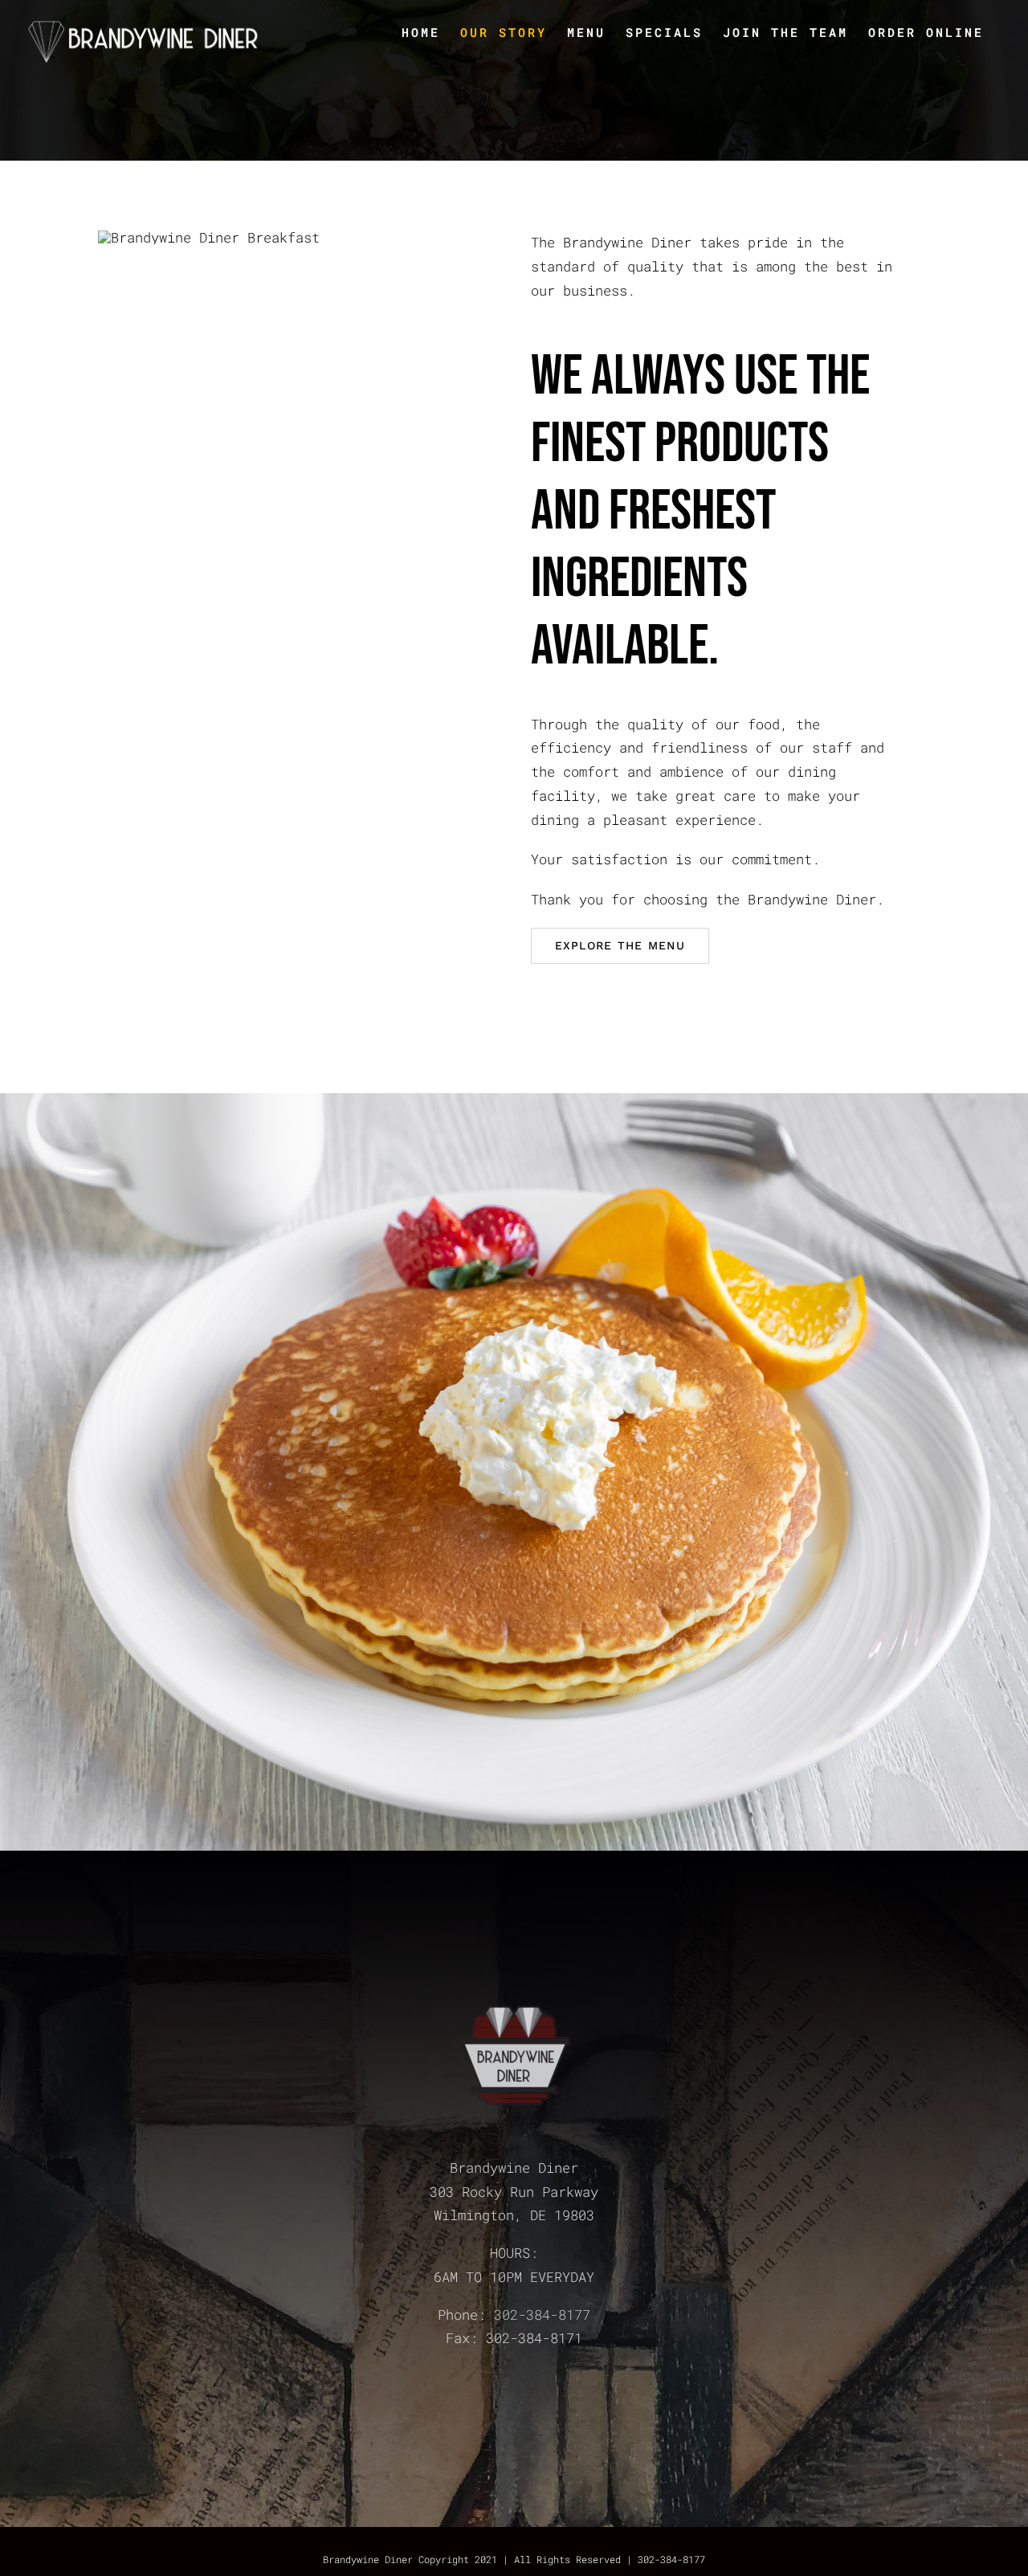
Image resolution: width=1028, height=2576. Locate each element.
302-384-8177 (542, 2315)
